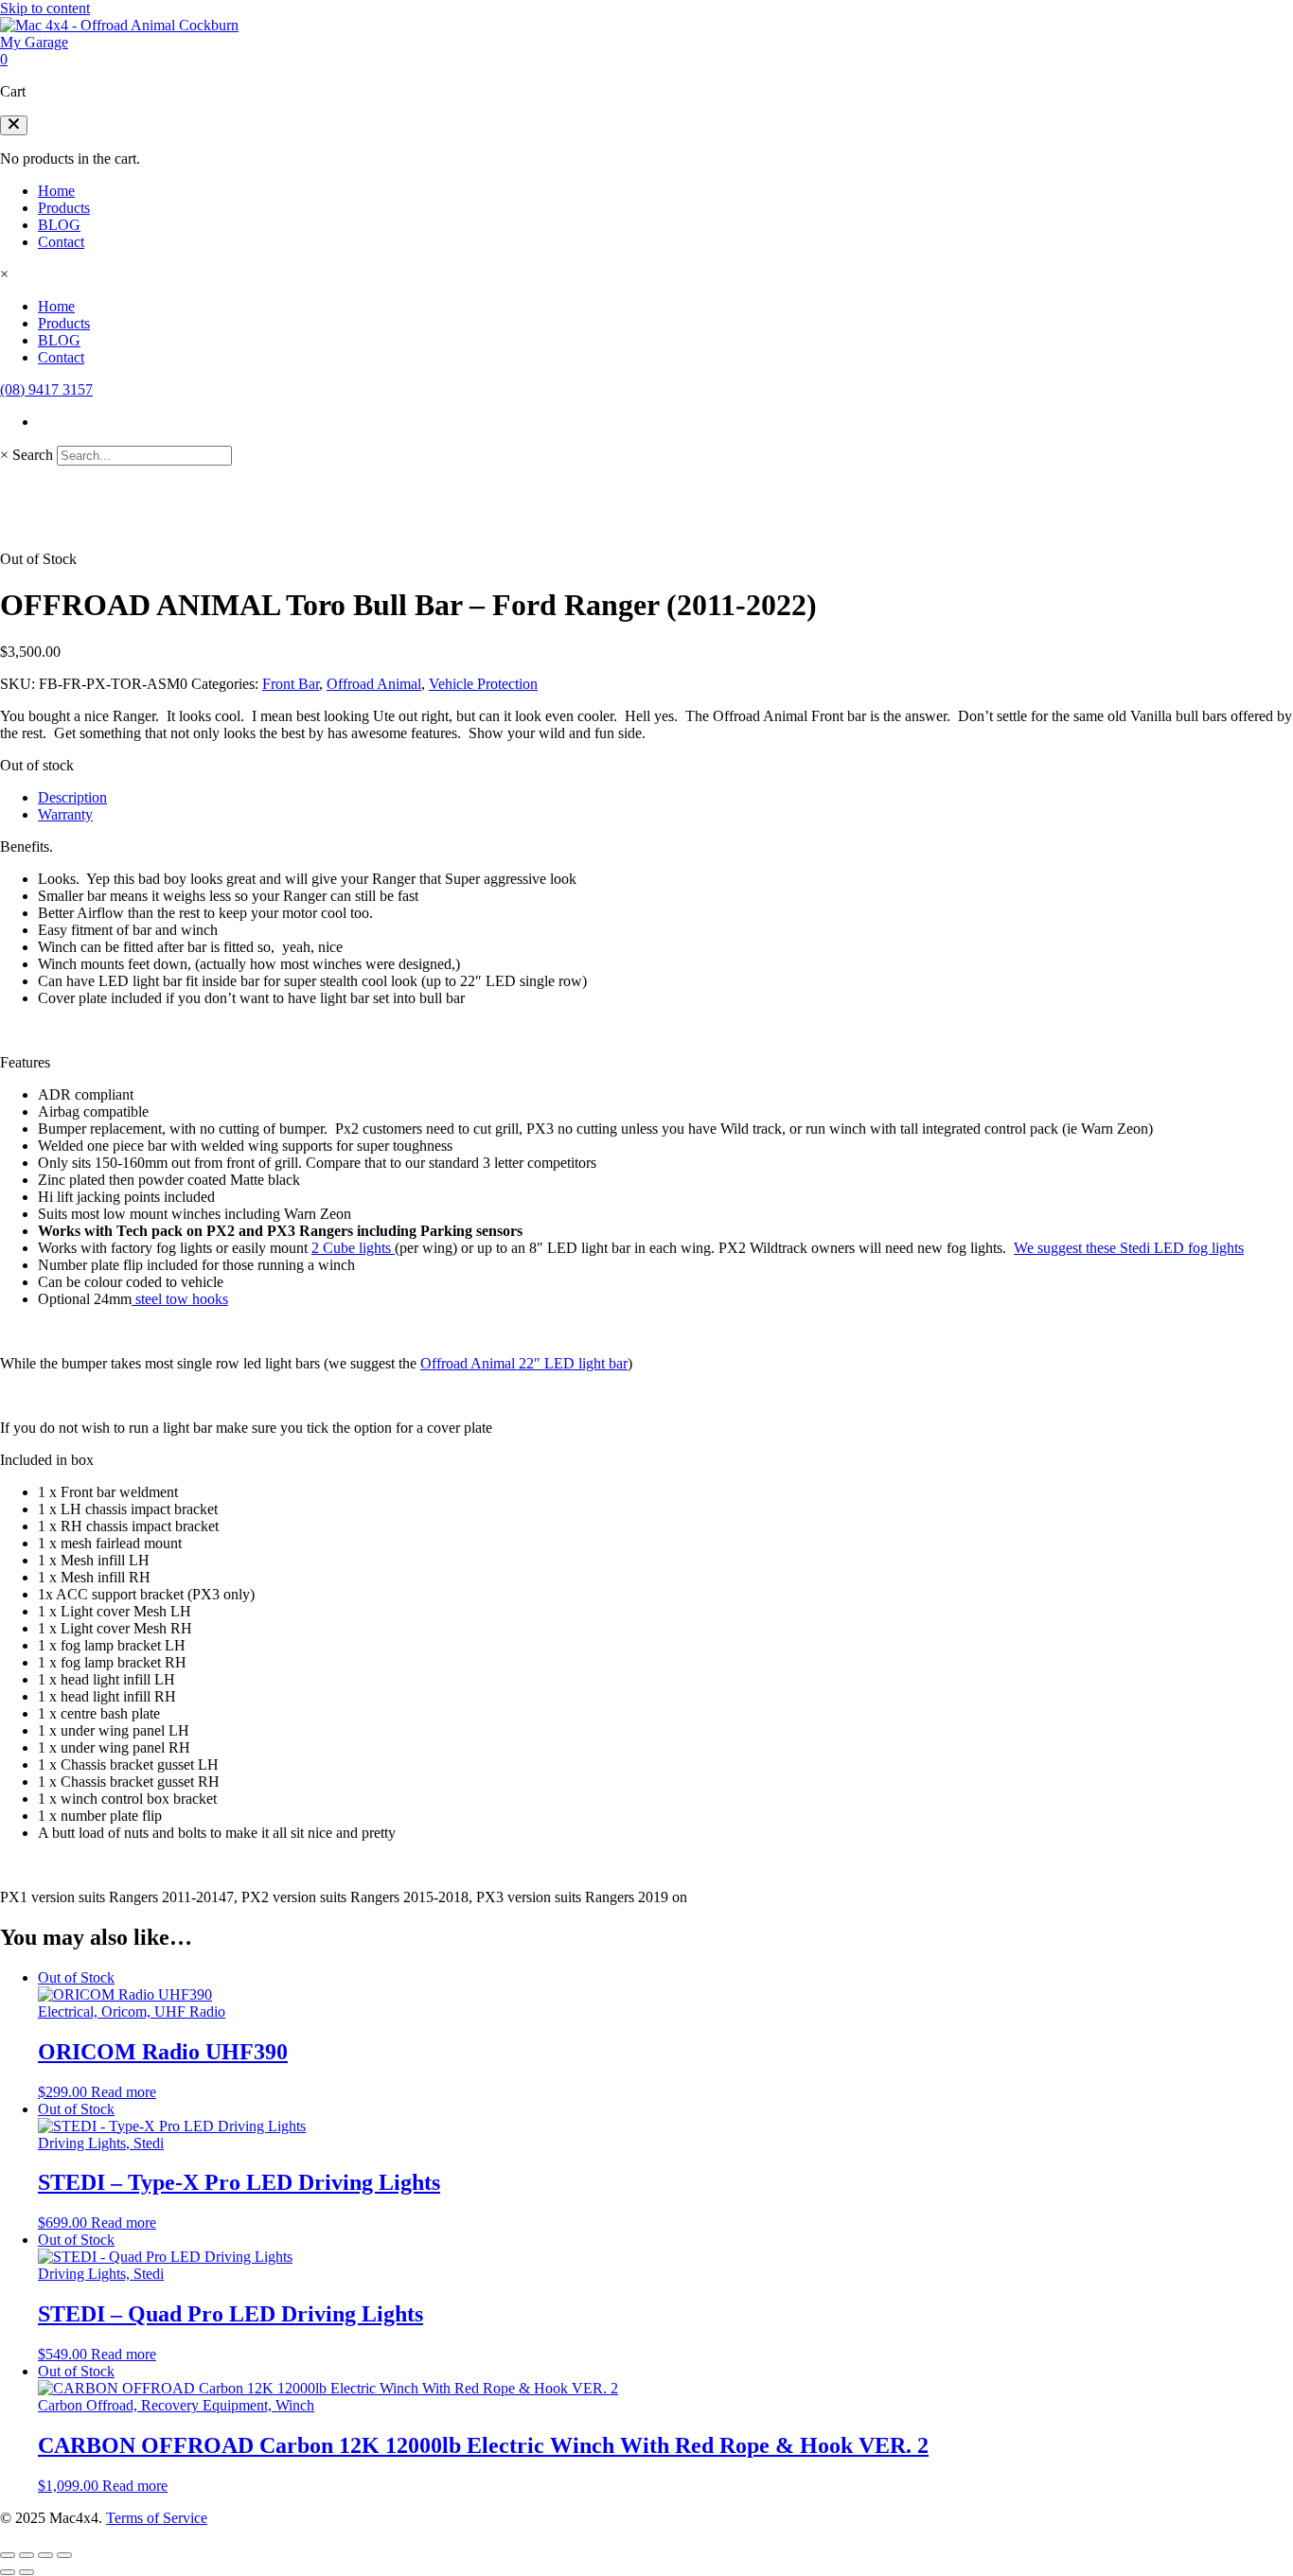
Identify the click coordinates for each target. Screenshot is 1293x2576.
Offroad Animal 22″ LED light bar (524, 1363)
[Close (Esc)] (64, 2555)
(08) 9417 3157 (46, 389)
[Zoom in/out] (8, 2555)
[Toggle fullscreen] (27, 2555)
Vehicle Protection (483, 684)
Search (33, 455)
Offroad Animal (374, 684)
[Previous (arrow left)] (8, 2572)
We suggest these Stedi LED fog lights (1129, 1248)
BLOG (59, 225)
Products (64, 208)
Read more (124, 2092)
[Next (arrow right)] (27, 2572)
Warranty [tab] (65, 814)
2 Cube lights (353, 1248)
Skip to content (45, 8)
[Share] (45, 2555)
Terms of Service (157, 2518)
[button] (14, 125)
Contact (61, 242)
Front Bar (291, 684)
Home (56, 191)
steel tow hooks (180, 1299)
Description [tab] (72, 797)
